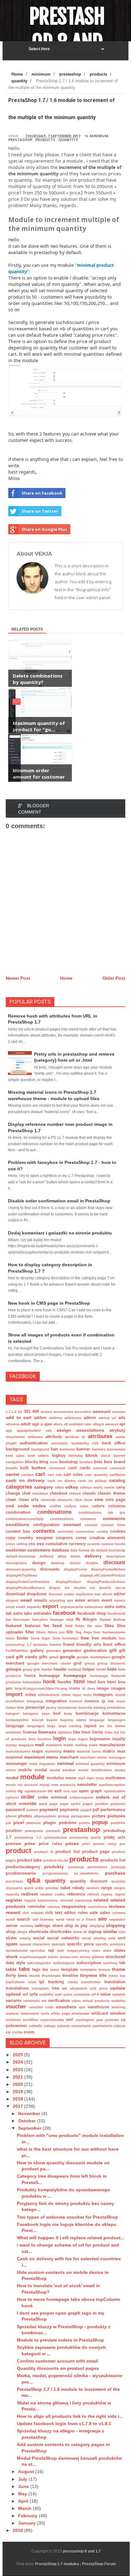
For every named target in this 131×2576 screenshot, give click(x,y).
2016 (18, 2530)
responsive (74, 1906)
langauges (117, 1720)
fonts (10, 1638)
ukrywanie (79, 1988)
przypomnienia (55, 1873)
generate (53, 1651)
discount (114, 1562)
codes (39, 1506)
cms (99, 1499)
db (93, 1550)
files (109, 1626)
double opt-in (112, 1588)
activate (119, 1412)
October (28, 2121)
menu (52, 1757)
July (23, 2479)
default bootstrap (111, 1550)
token (113, 1976)
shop (11, 1932)
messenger (17, 1764)
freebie (55, 1645)
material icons (89, 1751)
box (108, 1462)
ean (97, 1594)
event (107, 1600)
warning (118, 2007)
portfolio (118, 1823)
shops (22, 1932)
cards (85, 1468)
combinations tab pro (102, 1512)
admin (90, 1418)
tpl (42, 1982)
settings (42, 1926)
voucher (16, 2007)
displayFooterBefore (108, 1569)
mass (69, 1751)
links (109, 1732)
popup (100, 1822)
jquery (51, 1707)
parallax (102, 1804)
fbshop (119, 1619)
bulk (24, 1468)
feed (57, 1626)
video (76, 2001)
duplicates (84, 1594)
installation (15, 1701)
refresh (93, 1894)
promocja (76, 1867)
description (116, 1556)
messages (117, 1757)
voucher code (41, 2007)
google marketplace (93, 1657)
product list (67, 1852)
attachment (15, 1437)
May (23, 2494)
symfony (110, 1963)
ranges (120, 1888)
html (79, 1682)
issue (121, 1701)
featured (14, 1626)
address (56, 1418)
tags (36, 1970)
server (12, 1926)
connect (72, 1525)
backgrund (40, 1449)
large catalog (70, 1726)
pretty (96, 1837)
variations (31, 2001)
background (17, 1449)
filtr (70, 1632)
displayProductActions (106, 1582)
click (78, 1500)
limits (97, 1732)
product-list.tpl (56, 1860)
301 (27, 1412)
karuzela (85, 1707)
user (58, 1994)
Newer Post (18, 978)
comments (114, 1518)
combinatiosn (62, 1519)
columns (117, 1506)
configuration (46, 1525)
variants (14, 2001)
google (67, 1657)
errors (93, 1600)
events (120, 1600)
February (28, 2516)
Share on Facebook (42, 493)
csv (40, 1544)
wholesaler (81, 2013)
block (92, 1455)
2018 (18, 2099)
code (23, 1506)
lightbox (65, 1732)
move (71, 1778)
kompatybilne (17, 1720)
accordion (83, 1412)
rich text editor (60, 1913)
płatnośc (34, 1823)
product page (96, 1852)
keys (46, 1714)
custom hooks (113, 1544)
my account (28, 1785)
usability (46, 1994)
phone (11, 1816)
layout (90, 1726)
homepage (75, 1675)
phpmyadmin (45, 1816)
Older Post (114, 978)
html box (96, 1682)
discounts (50, 1569)
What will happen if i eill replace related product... (71, 2238)
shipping (116, 1925)
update (118, 1988)
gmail (54, 1657)
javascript (35, 1707)
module (32, 1777)
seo (102, 1919)
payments (69, 1810)
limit (86, 1732)
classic (89, 1493)
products (45, 140)
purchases (14, 1881)
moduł (12, 1778)
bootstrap (69, 1462)
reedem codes (52, 1894)
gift (113, 1650)
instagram (103, 1695)
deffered (46, 1556)
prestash (53, 1831)
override (28, 1803)
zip (8, 2032)
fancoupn (21, 1619)
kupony (67, 1720)
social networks (63, 1938)
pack (43, 1804)
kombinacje (87, 1714)
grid (77, 1663)
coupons (64, 1538)
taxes (55, 1970)
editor (120, 1594)
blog (44, 1462)
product (18, 1851)
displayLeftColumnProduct (103, 1575)
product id (44, 1852)
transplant (40, 1988)
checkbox (40, 1493)
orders (103, 1797)
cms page (116, 1500)
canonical (57, 1468)
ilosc (91, 1688)
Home (66, 978)
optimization (115, 1791)
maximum (34, 1757)
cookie (102, 1531)
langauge (97, 1720)
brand (120, 1462)
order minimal (52, 1797)
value (105, 1994)
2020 (18, 2084)
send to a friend (81, 1919)
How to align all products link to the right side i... (70, 2416)
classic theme (111, 1493)
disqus (55, 1588)
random (93, 1888)
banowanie (116, 1449)
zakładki (35, 2026)
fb (78, 1619)
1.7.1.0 (11, 1412)
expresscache (72, 1607)
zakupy (50, 2026)
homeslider (32, 1682)
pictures (116, 1816)
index (31, 1695)
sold (112, 1938)
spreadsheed (17, 1951)
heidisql (75, 1669)
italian (11, 1707)
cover (81, 1538)
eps (70, 1600)
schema (119, 1913)
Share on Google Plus (44, 529)
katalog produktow (109, 1707)
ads (122, 1418)
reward (13, 1912)
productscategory (23, 1867)
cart (40, 1474)
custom (93, 1544)
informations (49, 1695)
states (120, 1951)
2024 (18, 2062)
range (106, 1888)
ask (49, 1430)
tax (45, 1970)
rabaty (78, 1888)
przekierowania (21, 1873)
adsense (13, 1424)
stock (12, 1957)
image (103, 1688)
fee (46, 1626)
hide (112, 1669)
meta (33, 1764)
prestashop (20, 140)
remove (54, 1907)
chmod (75, 1493)
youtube (112, 2020)
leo (102, 1726)
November (30, 2113)
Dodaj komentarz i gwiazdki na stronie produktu (60, 1233)
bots (98, 1462)
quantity (68, 140)
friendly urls (89, 1645)
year (100, 2020)
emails (41, 1600)
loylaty (11, 1745)
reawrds (12, 1894)
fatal (70, 1619)
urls (34, 1994)
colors (98, 1506)
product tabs (29, 1860)
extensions (94, 1607)
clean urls (29, 1500)
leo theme (116, 1726)
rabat (65, 1888)
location (44, 1739)
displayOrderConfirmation (28, 1582)
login (59, 1738)
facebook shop (92, 1613)
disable (92, 1563)
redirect (30, 1894)
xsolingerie (85, 2020)
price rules (50, 1844)
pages (88, 1804)
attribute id (75, 1437)
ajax (48, 1424)
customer (16, 1550)
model (83, 1770)
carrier (13, 1474)
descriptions (16, 1563)
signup (95, 1932)
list (116, 1732)
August (27, 2471)
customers (39, 1550)
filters (41, 1632)
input (77, 1695)
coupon (44, 1538)
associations (90, 1430)
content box (18, 1531)
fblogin (90, 1619)
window (118, 2013)
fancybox (40, 1619)
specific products (110, 1944)
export (50, 1606)
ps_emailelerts (86, 1873)
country (26, 1538)
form (56, 1638)
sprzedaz (38, 1951)
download (15, 1594)
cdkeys (86, 1487)
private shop (105, 1844)
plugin (50, 1823)
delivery (93, 1556)
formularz (70, 1638)
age (36, 1424)
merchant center (94, 1757)
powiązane (34, 1831)
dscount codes (61, 1594)
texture (104, 1970)
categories (19, 1487)
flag (79, 1632)
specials (58, 1944)
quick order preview (41, 1888)
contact (91, 1525)
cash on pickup (92, 1481)
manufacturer (112, 1745)
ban (54, 1449)
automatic (60, 1443)
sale (94, 1913)
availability (80, 1443)
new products (63, 1785)
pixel (19, 1822)
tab (122, 1963)
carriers (28, 1475)
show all (80, 1932)
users (68, 1994)
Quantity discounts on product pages (58, 2368)
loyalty (119, 1739)
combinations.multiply (25, 1519)
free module (104, 1638)
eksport (12, 1600)
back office (114, 1443)
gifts (43, 1657)
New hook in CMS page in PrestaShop (49, 1303)
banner (83, 1449)
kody (68, 1714)
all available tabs (78, 1424)
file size (94, 1626)
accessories (63, 1412)
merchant (69, 1757)
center (110, 1487)
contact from (113, 1525)
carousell (118, 1468)
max (121, 1751)
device (75, 1563)
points (84, 1823)
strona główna (92, 1957)
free (85, 1638)
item (21, 1707)
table (11, 1969)
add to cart (19, 1417)
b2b (95, 1443)
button (39, 1468)
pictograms (80, 1816)
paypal (86, 1810)
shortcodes (61, 1932)
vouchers (66, 2007)
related (101, 1900)
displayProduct (68, 1582)
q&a (34, 1880)
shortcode (38, 1932)
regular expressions (41, 1900)
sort (121, 1938)
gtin (37, 1669)
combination (18, 1512)
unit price (98, 1988)
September (30, 2128)
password (15, 1810)
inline (66, 1695)
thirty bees (16, 1976)
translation (115, 1982)
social (39, 1938)
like (77, 1732)
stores (53, 1957)
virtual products (96, 2001)
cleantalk (48, 1500)
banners (99, 1449)
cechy (98, 1487)
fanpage (57, 1619)
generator (72, 1651)
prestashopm (56, 1837)
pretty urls (114, 1837)
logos (83, 1739)
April (24, 2501)
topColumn (15, 1982)
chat (26, 1493)
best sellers (38, 1456)
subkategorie (64, 1963)
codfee (55, 1506)
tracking (56, 1982)
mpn (90, 1778)
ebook (107, 1594)
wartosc (12, 2013)
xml (69, 2020)
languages (36, 1726)
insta (87, 1695)
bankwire (67, 1449)
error (80, 1600)
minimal (65, 1763)
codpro (70, 1506)
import (14, 1694)
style (21, 1963)
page (53, 1804)
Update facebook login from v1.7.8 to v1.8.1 (64, 2424)
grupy (28, 1669)
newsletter (87, 1785)
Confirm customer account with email (57, 2361)
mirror (11, 1770)
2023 (18, 2070)
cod (10, 1506)
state (107, 1951)
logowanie (100, 1739)
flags (88, 1632)
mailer (68, 1745)
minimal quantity (90, 1764)
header (60, 1669)
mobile (25, 1770)
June (24, 2486)
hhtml (101, 1669)
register (14, 1900)
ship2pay (97, 1926)
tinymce (89, 1975)
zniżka (17, 2032)
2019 (18, 2092)
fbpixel (105, 1619)
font (97, 1632)
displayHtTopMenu (21, 1575)
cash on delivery (25, 1480)
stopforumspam (33, 1957)
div (67, 1588)
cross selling (17, 1544)
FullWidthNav (17, 1651)
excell (20, 1607)
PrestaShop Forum (99, 2564)
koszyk (38, 1720)
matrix (109, 1751)
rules (83, 1913)
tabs (24, 1969)
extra (109, 1607)
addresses (73, 1418)
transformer (91, 1982)
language (15, 1726)
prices (72, 1843)
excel (10, 1607)
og (20, 1791)
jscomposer (67, 1707)
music (11, 1785)
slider (11, 1938)
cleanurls (65, 1500)
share (58, 1926)
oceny (11, 1791)
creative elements (107, 1538)
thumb (34, 1976)
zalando (64, 2026)
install (120, 1695)
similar (110, 1931)
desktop (58, 1563)
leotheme (14, 1732)
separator (117, 1919)
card (72, 1468)
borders (86, 1462)
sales (105, 1913)
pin (8, 1823)
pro (122, 1844)
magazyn (26, 1745)
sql (51, 1951)
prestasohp (79, 1837)
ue (64, 1988)
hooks (64, 1682)
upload (13, 1994)
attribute (54, 1437)
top (122, 1976)
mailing (81, 1745)
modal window (63, 1770)
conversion (85, 1531)
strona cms (69, 1957)
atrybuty (117, 1430)
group (90, 1663)
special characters (35, 1944)
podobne (68, 1823)
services (27, 1926)
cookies (118, 1531)
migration (47, 1764)
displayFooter (76, 1569)
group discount (111, 1663)
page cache (70, 1804)
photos (25, 1816)
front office (114, 1645)
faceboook (116, 1613)
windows (13, 2020)
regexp (107, 1894)
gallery (37, 1651)
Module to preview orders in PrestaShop (60, 2340)
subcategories (39, 1963)
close (88, 1500)
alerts (58, 1424)
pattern (32, 1810)
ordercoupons (82, 1797)
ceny (121, 1487)
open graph (90, 1791)
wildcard (100, 2013)
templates (88, 1970)
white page (60, 2013)
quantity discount (89, 1881)
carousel (100, 1468)
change (13, 1493)
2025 (18, 2055)
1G (20, 1412)
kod (57, 1714)
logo (72, 1739)
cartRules (117, 1475)
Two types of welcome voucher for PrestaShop (67, 2217)
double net (84, 1588)
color (84, 1506)
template (69, 1970)
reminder (37, 1907)
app (9, 1430)
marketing (53, 1751)
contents (44, 1531)
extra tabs (23, 1613)
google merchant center (49, 1663)
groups (14, 1669)
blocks (31, 1462)
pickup (64, 1816)
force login (41, 1638)
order (28, 1797)
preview (13, 1844)
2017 (18, 2106)
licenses (47, 1732)
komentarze (114, 1714)
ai (42, 1424)
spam (12, 1944)
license (30, 1732)
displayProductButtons (25, 1588)
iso (111, 1701)
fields (80, 1626)
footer (23, 1638)
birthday (76, 1456)
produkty (54, 1867)
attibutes (35, 1437)
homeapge (49, 1676)
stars (96, 1951)
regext (120, 1894)
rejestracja (83, 1900)
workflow (31, 2020)
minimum (99, 136)
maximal (14, 1757)
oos (66, 1791)
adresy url (107, 1418)
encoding (57, 1600)
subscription (89, 1963)
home (30, 1676)
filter (30, 1632)
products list (113, 1860)
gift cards (26, 1657)
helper (89, 1669)
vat (44, 2001)
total (32, 1982)
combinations (54, 1512)
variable (119, 1994)
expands (34, 1607)
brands (12, 1468)
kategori (13, 1714)
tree (55, 1988)
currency (77, 1544)
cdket (59, 1487)
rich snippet (33, 1913)
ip (103, 1701)
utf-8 (95, 1994)
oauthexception (112, 1785)
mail (39, 1745)
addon (40, 1418)
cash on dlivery (62, 1481)
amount (112, 1424)
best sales (15, 1456)
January (28, 2523)
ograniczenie (35, 1791)
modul (120, 1770)
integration (56, 1701)
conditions (17, 1525)
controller (66, 1531)
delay (62, 1556)
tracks (73, 1982)
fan (8, 1619)
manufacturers (18, 1751)
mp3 (82, 1778)
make (93, 1745)
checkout (59, 1493)
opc (74, 1791)
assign (64, 1430)
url (25, 1994)
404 (35, 1412)
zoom (29, 2032)
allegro (99, 1424)
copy (10, 1538)
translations (17, 1988)
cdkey (72, 1487)
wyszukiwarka (52, 2020)
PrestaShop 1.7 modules (57, 2564)
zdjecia (119, 2026)
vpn (82, 2007)
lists (32, 1739)
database (60, 1550)
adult (26, 1424)
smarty (25, 1938)
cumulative (56, 1544)
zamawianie (81, 2026)
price (30, 1843)
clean (11, 1500)
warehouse (98, 2007)
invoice (92, 1701)
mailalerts (54, 1745)
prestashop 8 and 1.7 (82, 2551)
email (26, 1600)
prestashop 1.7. (28, 1837)
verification (59, 2001)
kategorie (31, 1714)
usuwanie (82, 1994)
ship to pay (76, 1926)
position (14, 1831)
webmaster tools (35, 2013)
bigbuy (59, 1456)
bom (54, 1462)
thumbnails (51, 1976)
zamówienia (102, 2026)
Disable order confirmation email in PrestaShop (59, 1201)
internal (76, 1701)
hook (49, 1682)
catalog (117, 1480)
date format (80, 1550)
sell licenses (43, 1919)
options (12, 1797)
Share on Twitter (40, 511)
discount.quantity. (21, 1569)
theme (119, 1969)
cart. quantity (96, 1475)
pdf (96, 1810)
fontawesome (114, 1632)
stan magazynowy (73, 1951)
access (46, 1412)
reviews (117, 1906)
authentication (34, 1443)
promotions (97, 1867)
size (122, 1932)
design (39, 1563)
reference (76, 1894)
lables (81, 1720)
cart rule (55, 1475)
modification (102, 1770)
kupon (52, 1720)
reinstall (66, 1900)
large (51, 1726)
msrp (100, 1778)
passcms (118, 1804)
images (118, 1688)
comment (88, 1519)
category (44, 1487)
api (122, 1424)
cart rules (73, 1475)
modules (55, 1778)
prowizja (118, 1867)
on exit (54, 1791)
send (60, 1919)
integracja (35, 1701)
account (102, 1411)
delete (75, 1556)
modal (41, 1770)
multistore (115, 1778)
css (32, 1544)
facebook (64, 1613)
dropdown (37, 1594)
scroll (10, 1919)
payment (49, 1809)
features (33, 1626)
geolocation (95, 1651)
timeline (70, 1976)
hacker (47, 1669)
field (69, 1626)
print (86, 1844)
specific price (80, 1944)
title (103, 1976)
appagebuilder (29, 1430)
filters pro (56, 1632)
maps (37, 1751)
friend (69, 1645)
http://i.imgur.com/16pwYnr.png (41, 1688)
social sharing (94, 1938)
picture (99, 1816)
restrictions (97, 1907)
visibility (118, 2001)
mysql (45, 1785)
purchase (115, 1873)
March (25, 2508)
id (84, 1688)
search (23, 1919)
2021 (18, 2077)
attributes (100, 1436)
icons (74, 1688)
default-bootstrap (21, 1556)
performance (113, 1810)
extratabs (42, 1613)
